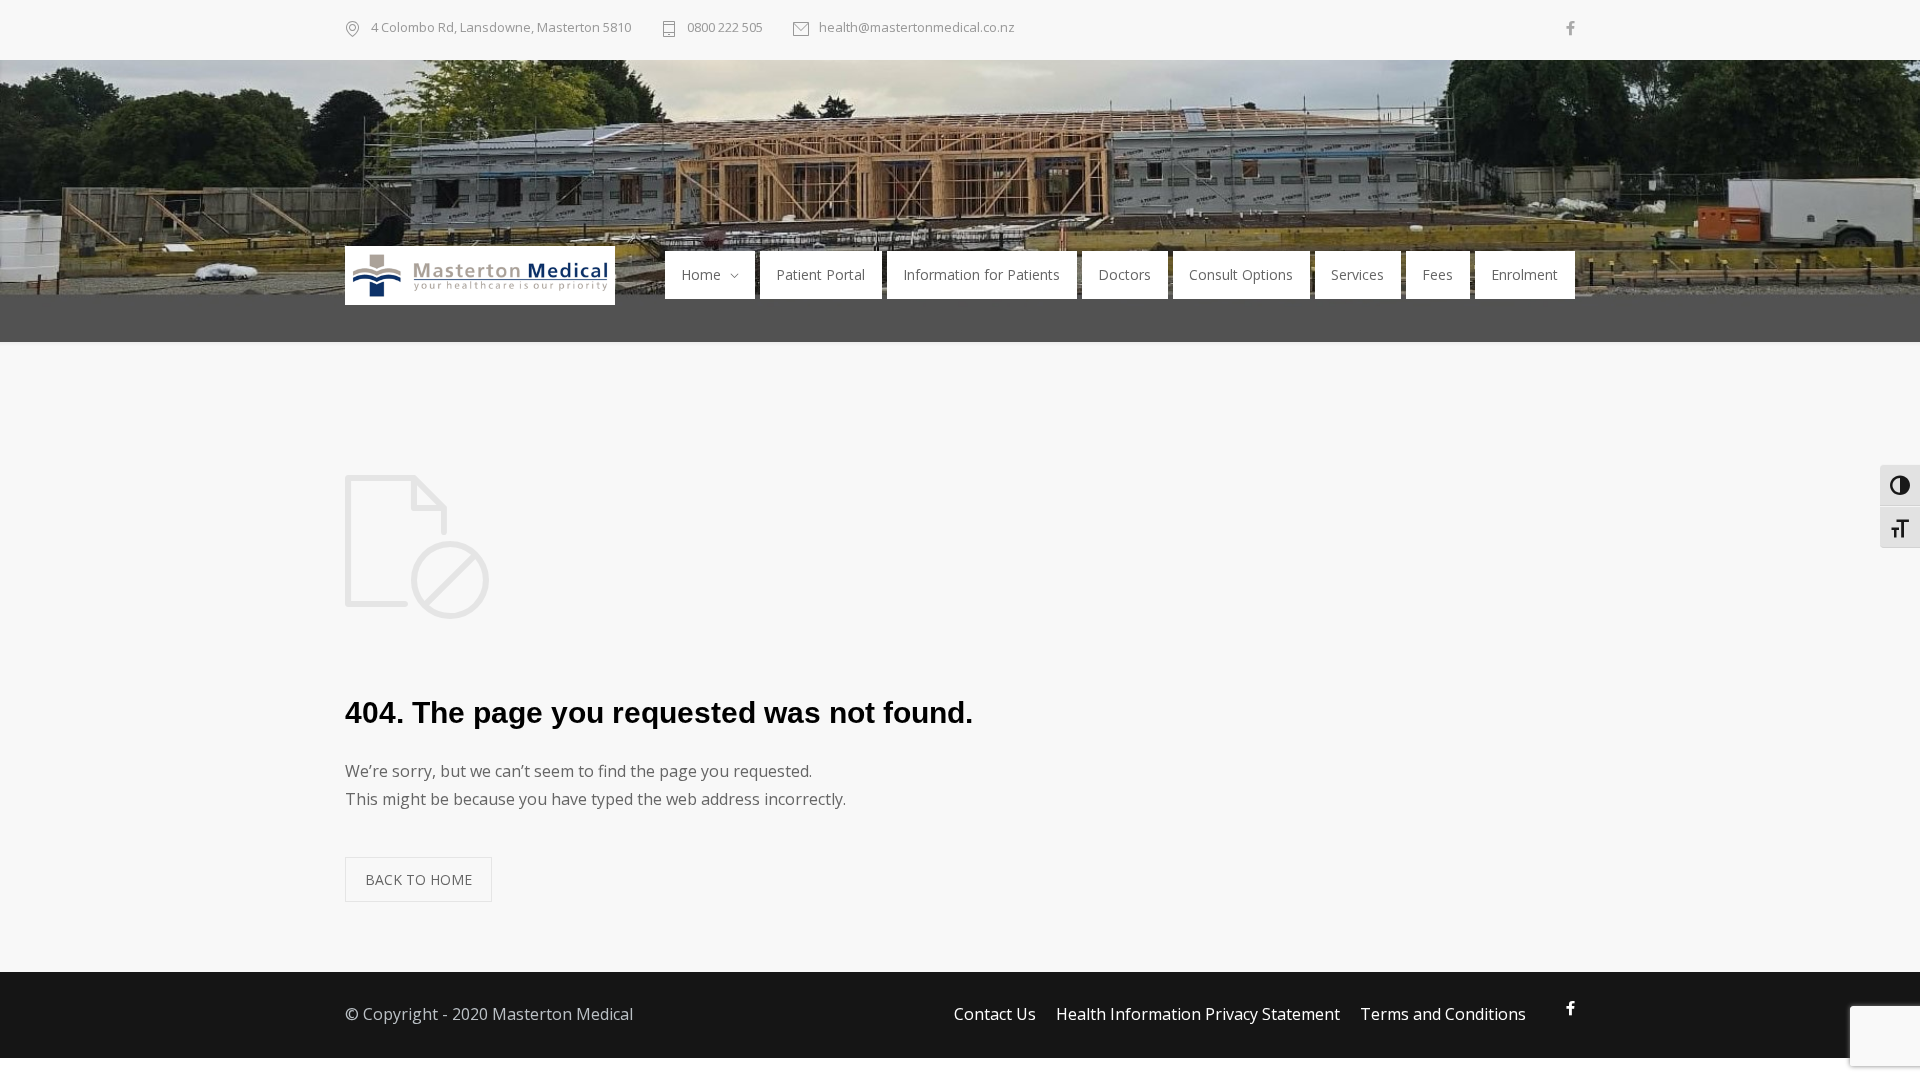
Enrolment (1524, 274)
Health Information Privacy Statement (1198, 1014)
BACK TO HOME (418, 879)
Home (701, 274)
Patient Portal (820, 274)
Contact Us (995, 1014)
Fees (1437, 274)
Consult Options (1241, 274)
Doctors (1124, 274)
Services (1357, 274)
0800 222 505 (725, 27)
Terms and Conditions (1443, 1014)
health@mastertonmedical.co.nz (917, 27)
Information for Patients (981, 274)
